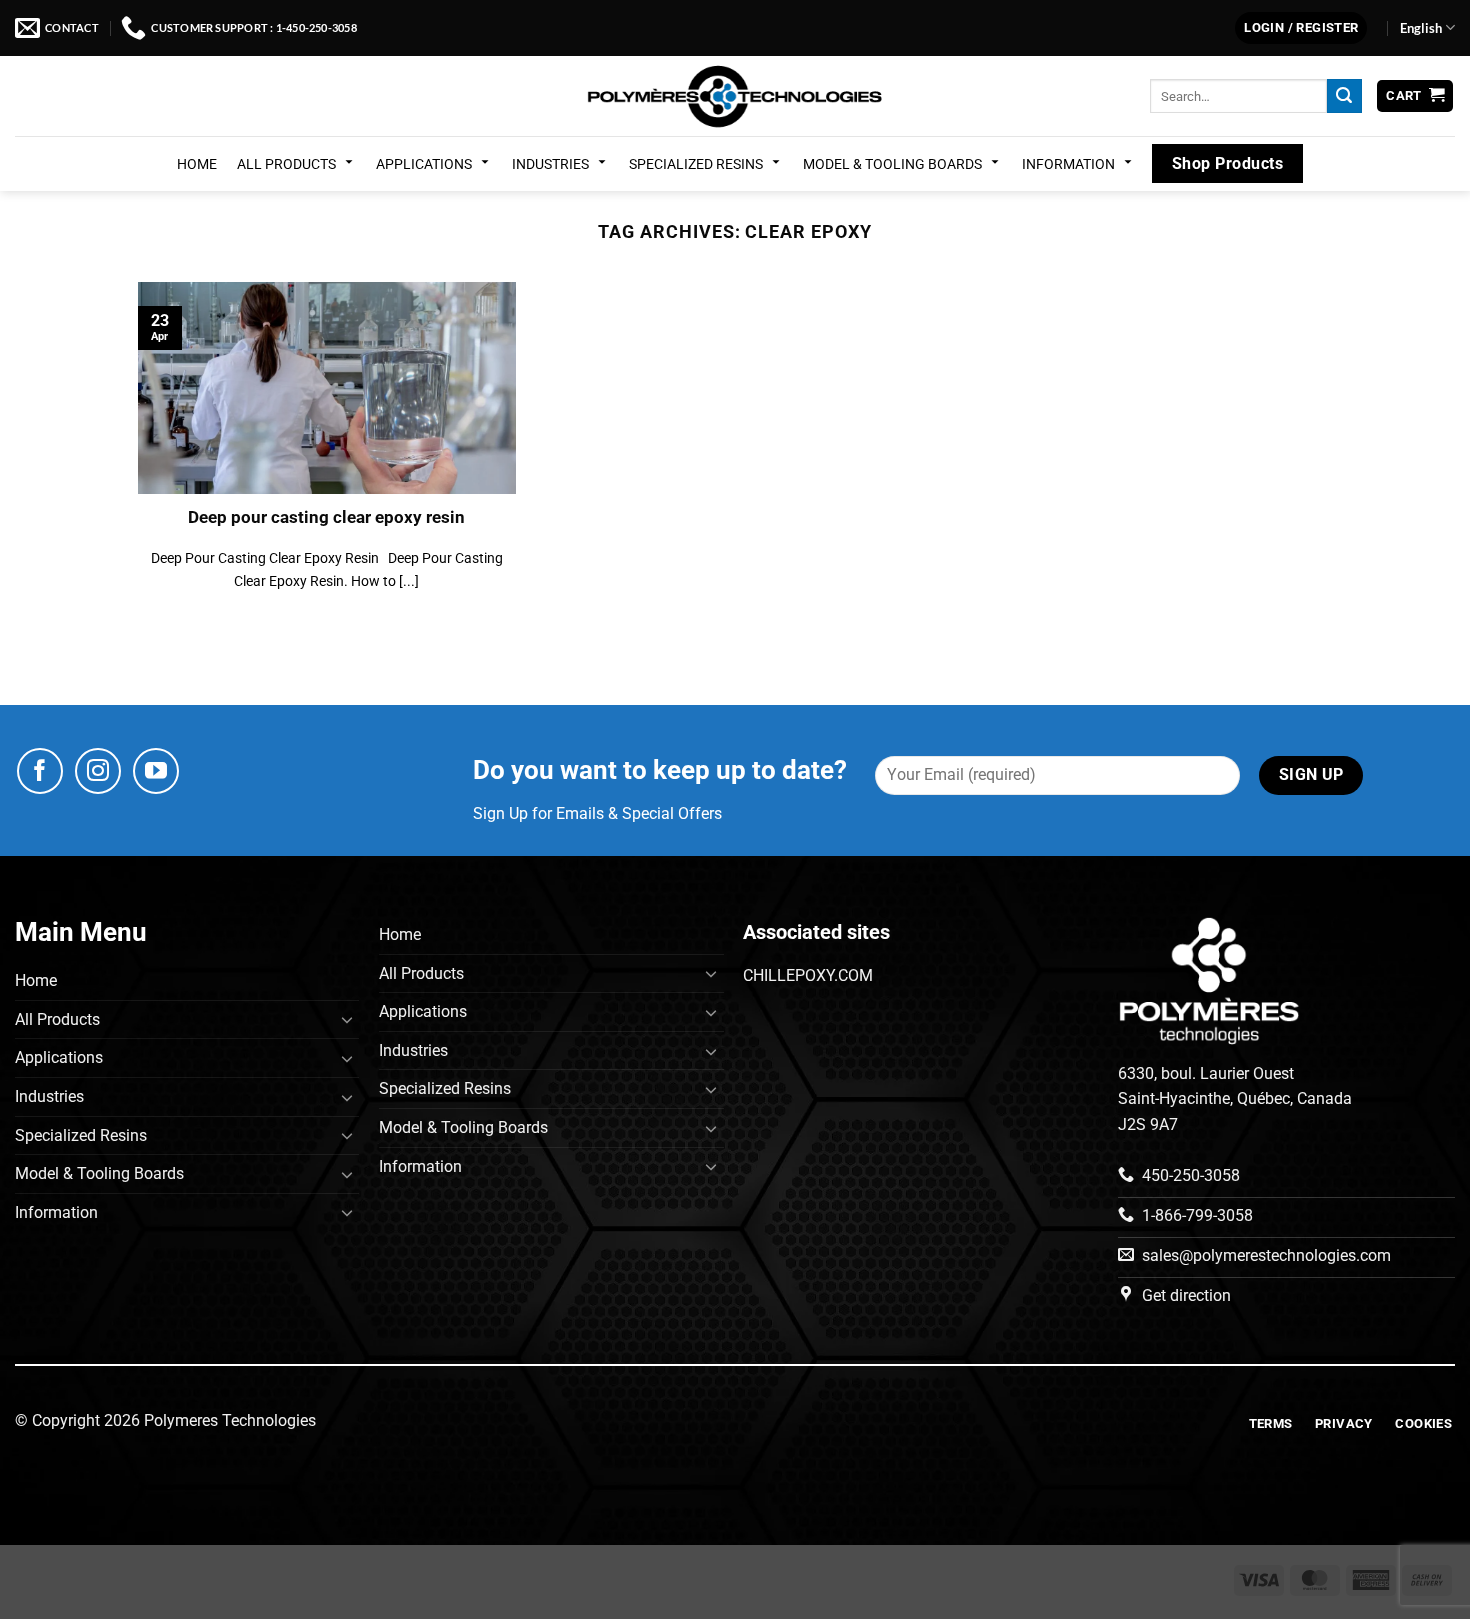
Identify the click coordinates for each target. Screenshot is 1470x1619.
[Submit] (1344, 96)
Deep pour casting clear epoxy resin (326, 517)
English (1421, 28)
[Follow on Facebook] (40, 771)
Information (1068, 164)
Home (197, 164)
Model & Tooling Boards (892, 164)
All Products (286, 164)
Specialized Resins (696, 164)
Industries (550, 164)
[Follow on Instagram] (98, 771)
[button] (1301, 28)
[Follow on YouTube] (156, 771)
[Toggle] (347, 1019)
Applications (424, 164)
